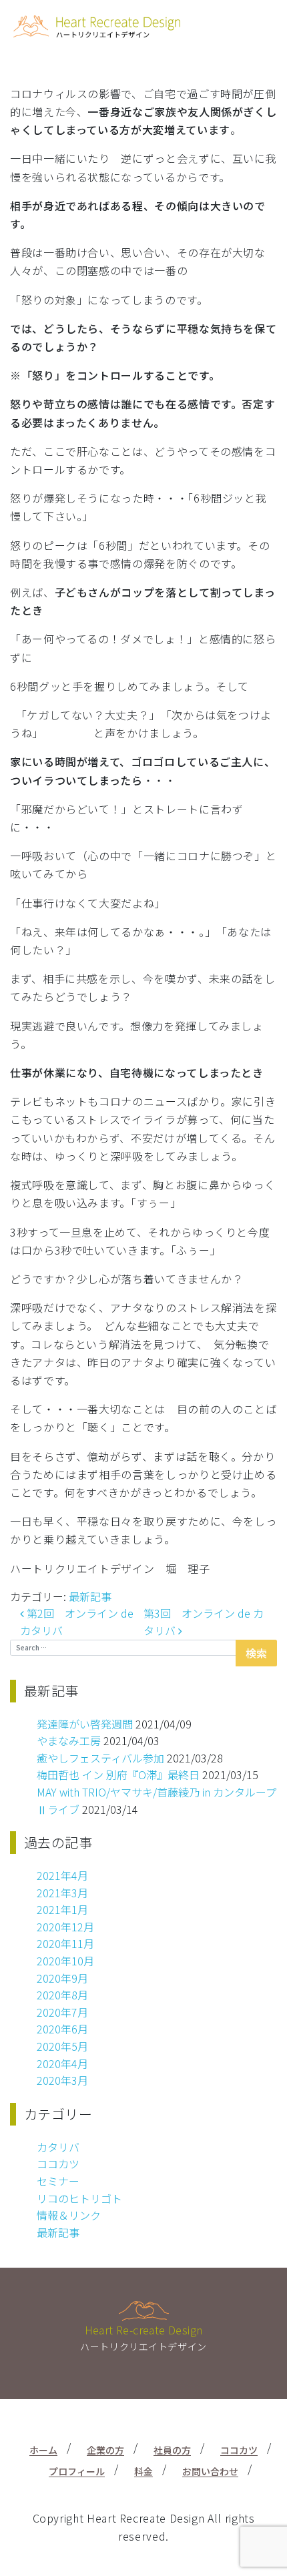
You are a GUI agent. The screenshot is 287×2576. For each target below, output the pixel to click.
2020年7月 (62, 2012)
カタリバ (58, 2147)
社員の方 (172, 2450)
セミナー (58, 2181)
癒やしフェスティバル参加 (100, 1758)
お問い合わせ (210, 2471)
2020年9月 (62, 1978)
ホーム (43, 2450)
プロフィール (77, 2471)
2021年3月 (62, 1893)
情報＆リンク (69, 2215)
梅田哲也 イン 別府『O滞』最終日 (118, 1775)
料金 (143, 2471)
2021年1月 (62, 1909)
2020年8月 (62, 1995)
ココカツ (58, 2164)
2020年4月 (62, 2063)
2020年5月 (62, 2046)
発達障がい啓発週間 (85, 1724)
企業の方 (105, 2450)
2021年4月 (62, 1875)
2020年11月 (65, 1943)
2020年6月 (62, 2029)
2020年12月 (65, 1927)
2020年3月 (62, 2080)
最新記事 (90, 1596)
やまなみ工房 (69, 1740)
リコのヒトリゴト (79, 2198)
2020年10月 (65, 1961)
